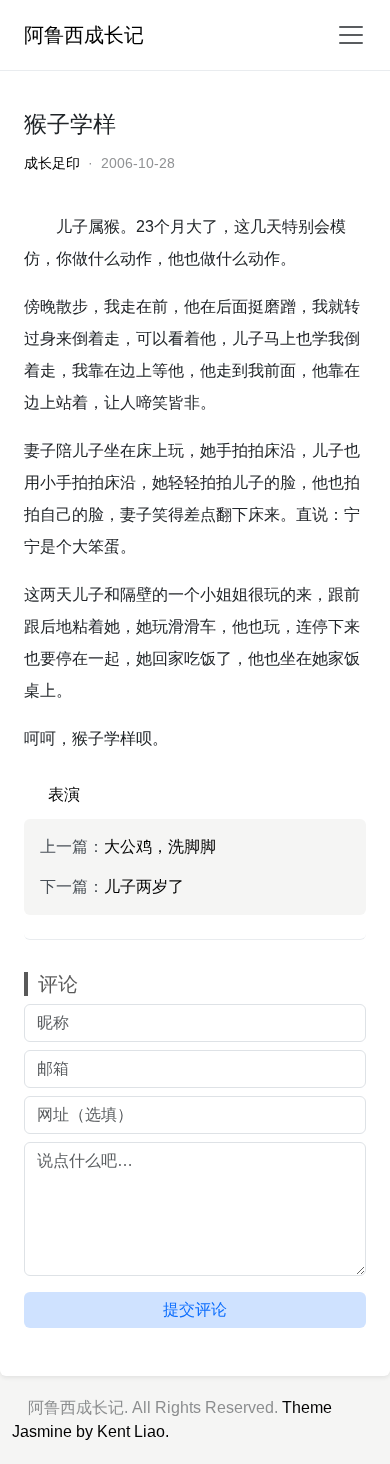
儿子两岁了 (144, 886)
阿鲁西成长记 (84, 35)
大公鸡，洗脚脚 (160, 846)
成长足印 (52, 163)
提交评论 (195, 1309)
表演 (64, 794)
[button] (345, 35)
